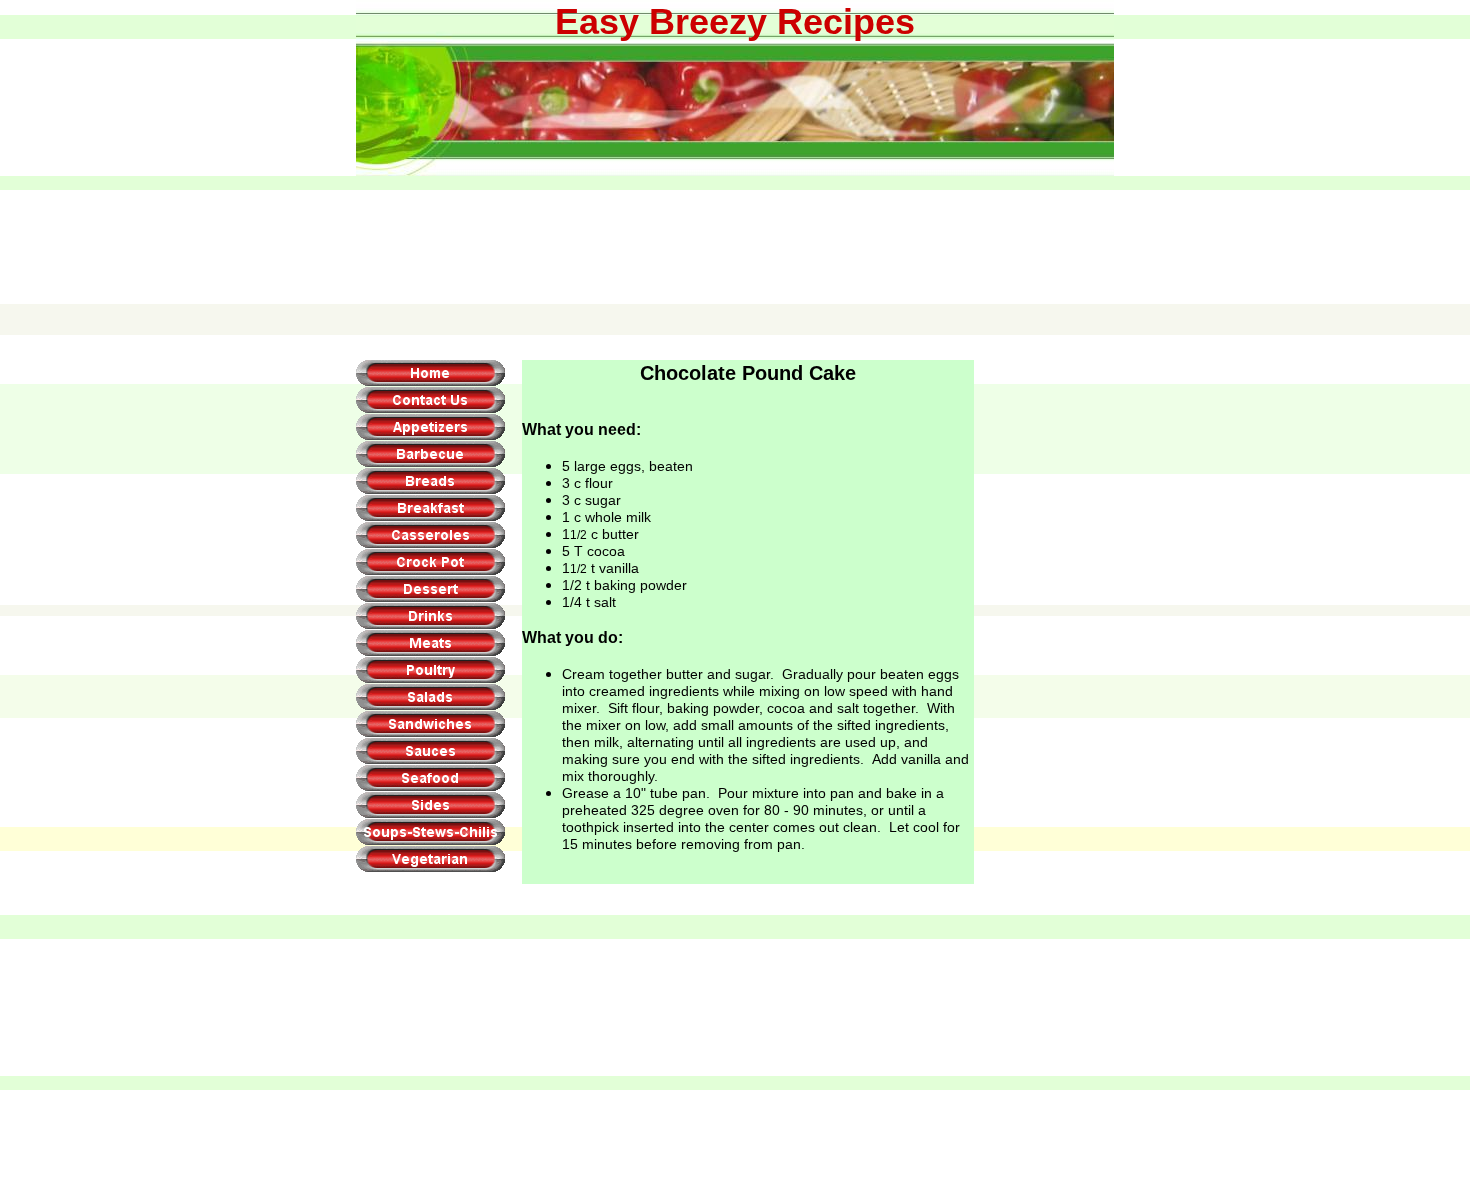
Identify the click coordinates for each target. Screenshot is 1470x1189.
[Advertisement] (734, 227)
